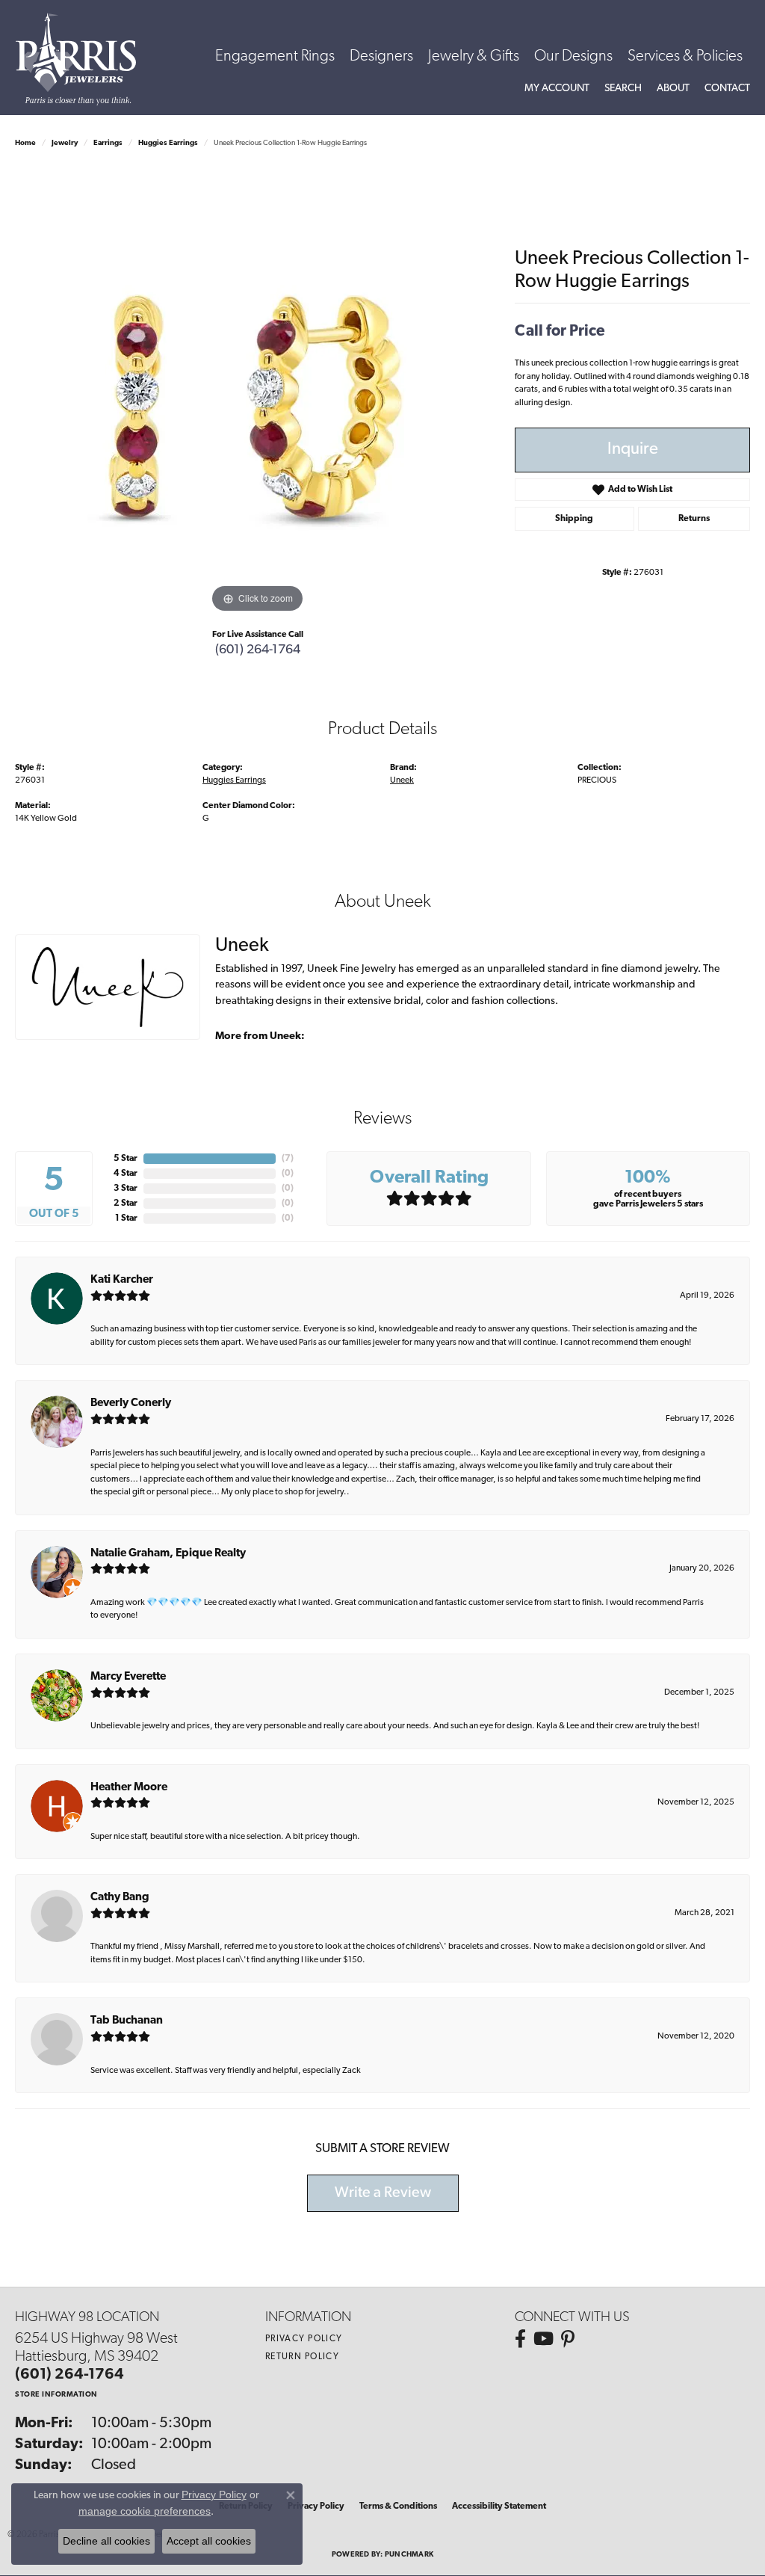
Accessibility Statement (499, 2506)
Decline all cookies (106, 2541)
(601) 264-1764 (258, 650)
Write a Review (383, 2193)
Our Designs (573, 56)
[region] (258, 392)
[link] (727, 89)
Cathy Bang (120, 1898)
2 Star (126, 1204)
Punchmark (409, 2555)
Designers (381, 56)
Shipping (574, 519)
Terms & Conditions (398, 2506)
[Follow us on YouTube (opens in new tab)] (543, 2339)
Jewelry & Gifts (474, 56)
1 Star (126, 1218)
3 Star (126, 1189)
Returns (694, 519)
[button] (557, 89)
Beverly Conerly (131, 1403)
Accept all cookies (209, 2541)
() (288, 1159)
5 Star (126, 1159)
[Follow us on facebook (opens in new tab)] (520, 2339)
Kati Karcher (122, 1280)
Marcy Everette (128, 1677)
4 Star (126, 1174)
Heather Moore (129, 1788)
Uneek (402, 780)
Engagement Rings (275, 56)
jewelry (65, 143)
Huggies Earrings (168, 143)
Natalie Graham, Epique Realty (168, 1554)
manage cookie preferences (145, 2511)
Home (25, 143)
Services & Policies (685, 56)
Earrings (108, 143)
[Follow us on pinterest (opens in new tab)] (568, 2339)
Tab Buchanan (127, 2021)
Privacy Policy (304, 2339)
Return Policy (303, 2357)
